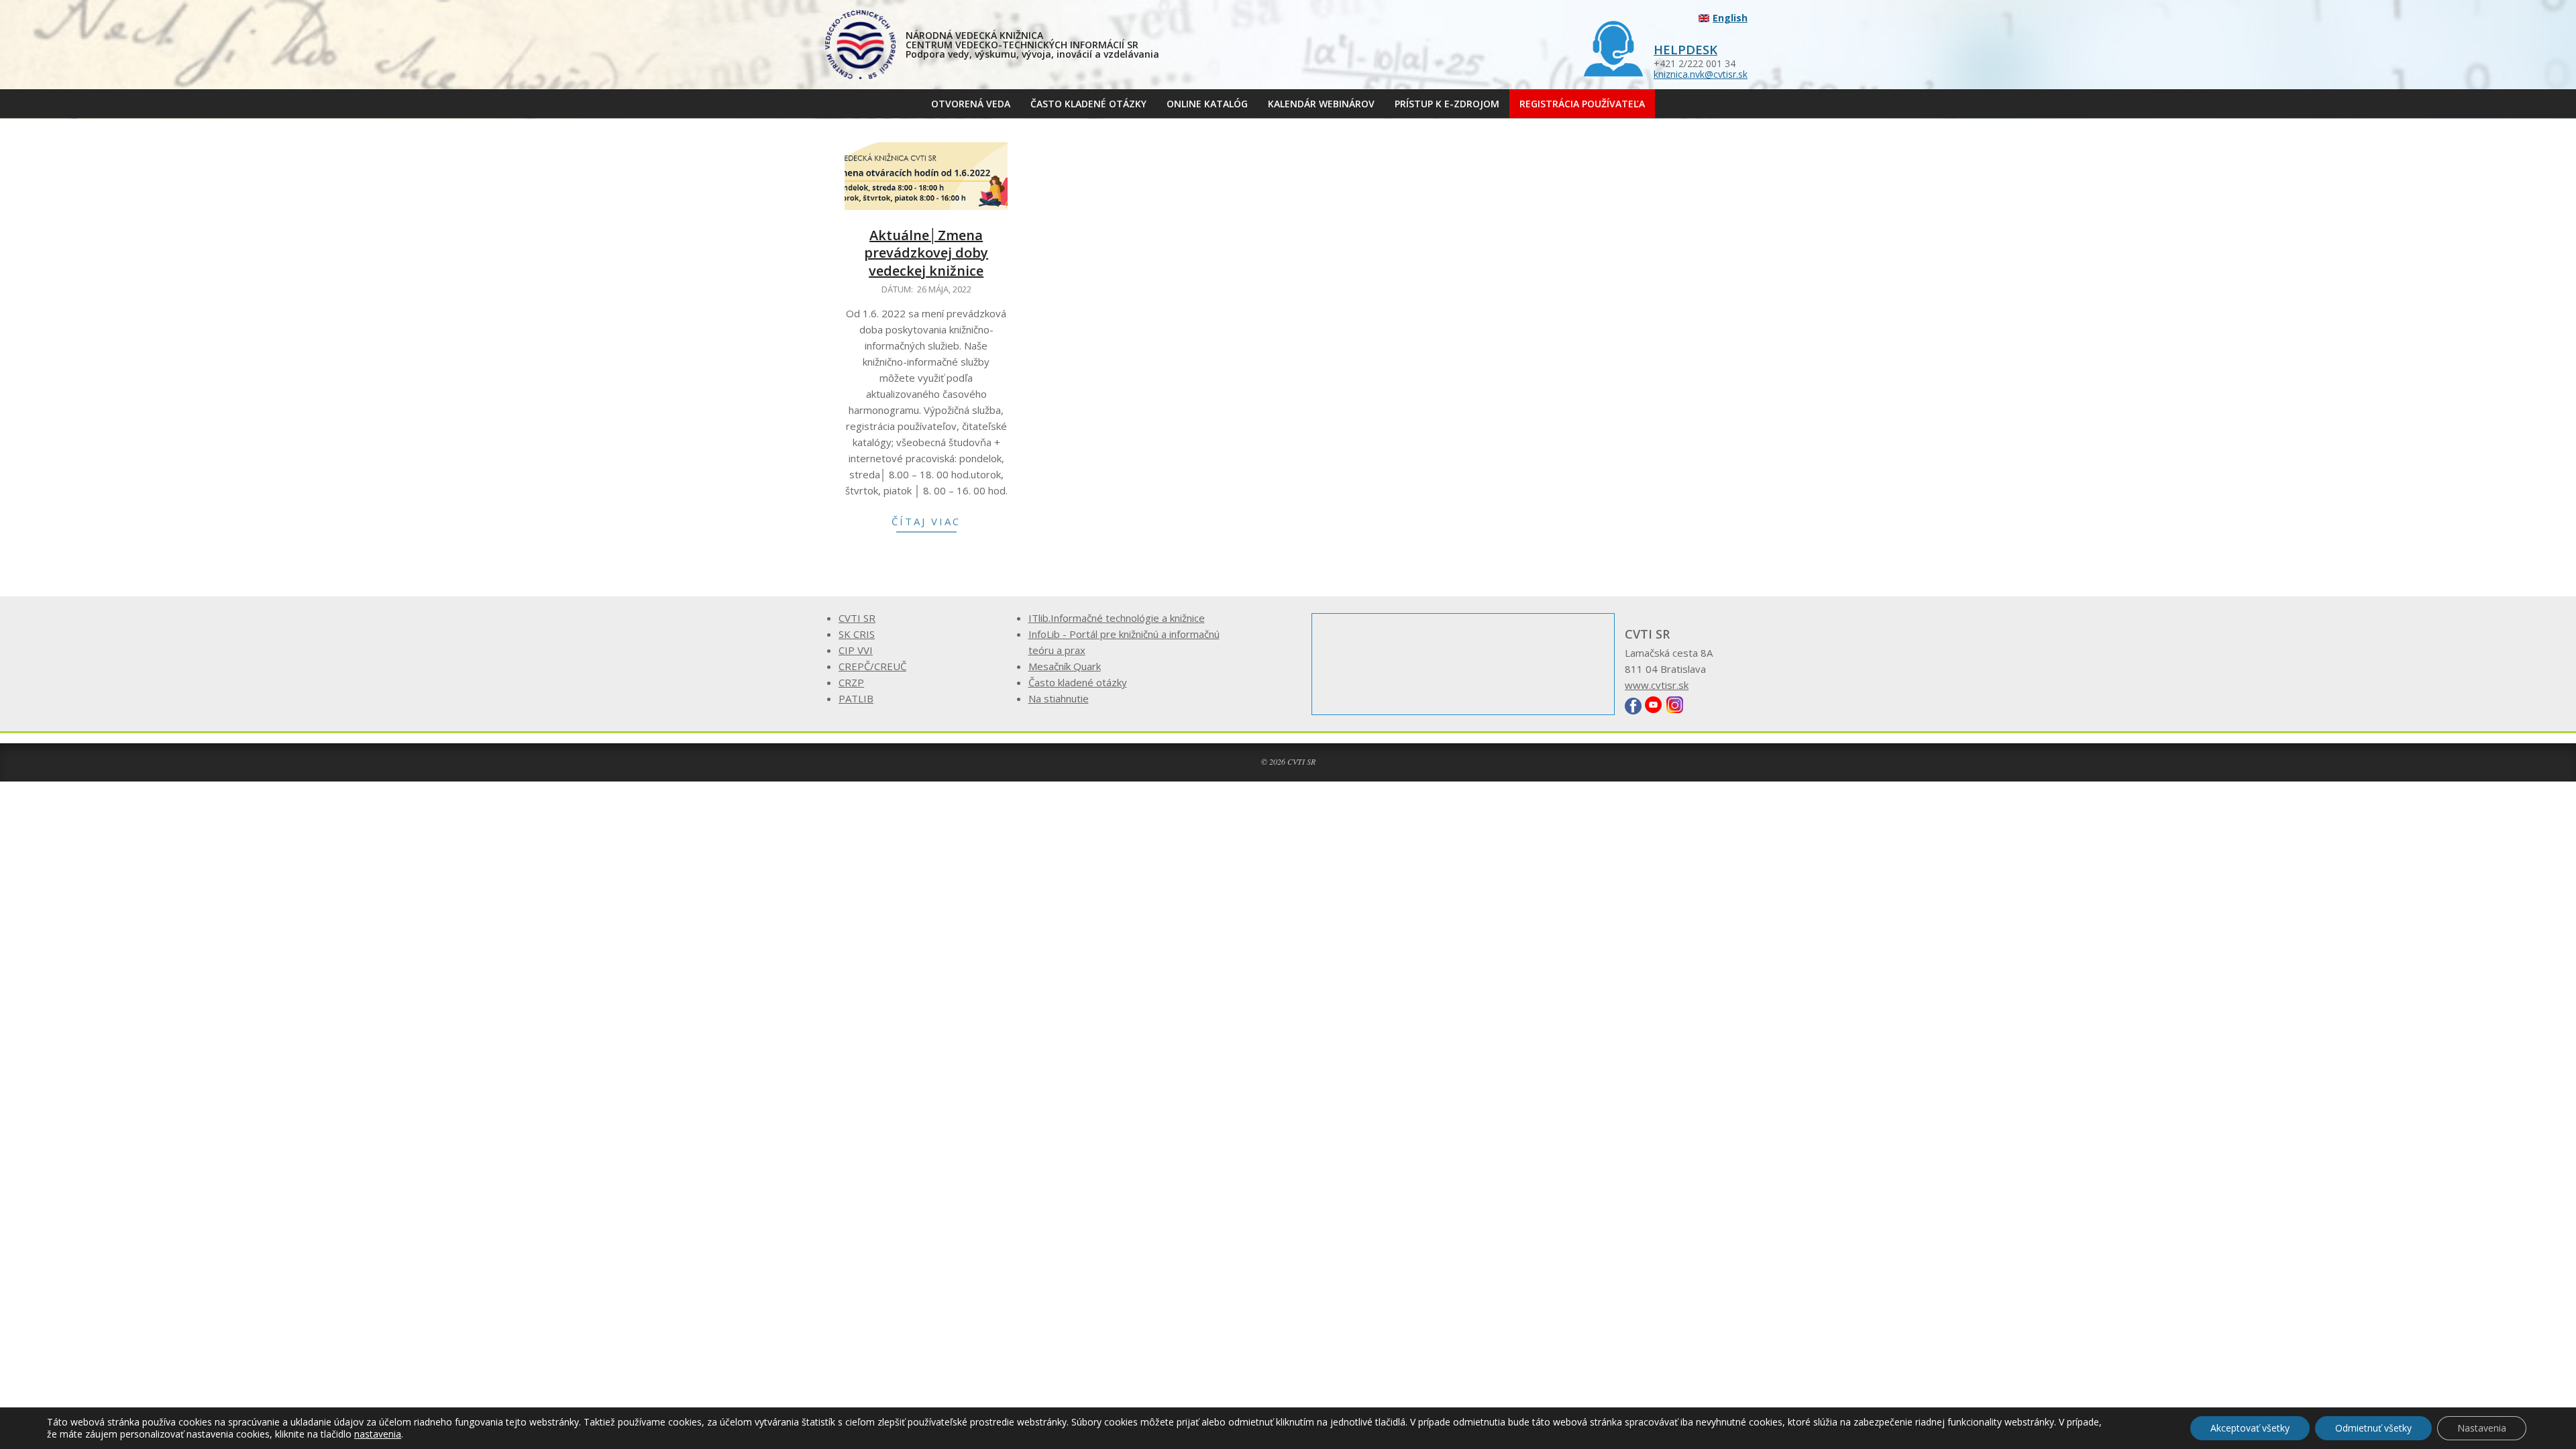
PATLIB (856, 698)
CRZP (851, 682)
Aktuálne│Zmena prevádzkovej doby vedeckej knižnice (926, 253)
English (1730, 18)
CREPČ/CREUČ (872, 666)
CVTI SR (857, 618)
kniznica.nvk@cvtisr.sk (1701, 74)
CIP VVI (856, 650)
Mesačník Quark (1065, 666)
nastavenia (378, 1434)
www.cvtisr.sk (1657, 685)
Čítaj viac (926, 521)
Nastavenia (2482, 1428)
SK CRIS (857, 634)
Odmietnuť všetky (2373, 1428)
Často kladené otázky (1078, 682)
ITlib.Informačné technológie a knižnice (1117, 618)
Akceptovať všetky (2250, 1428)
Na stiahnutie (1059, 698)
